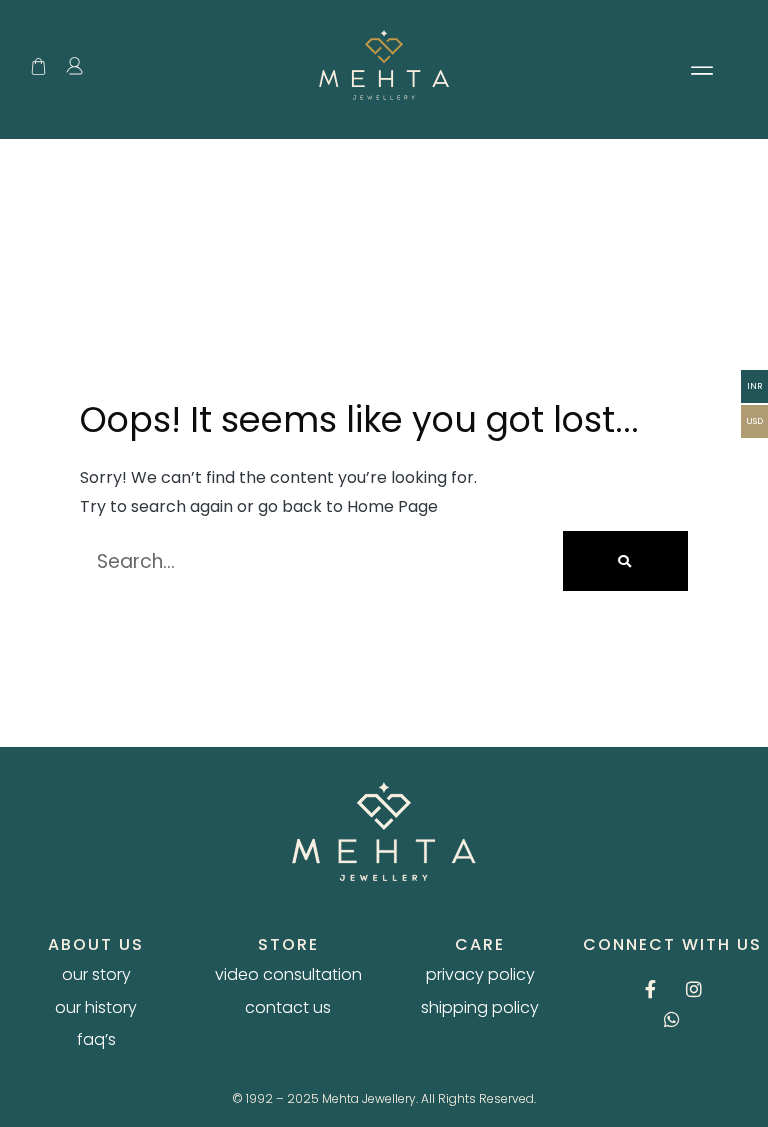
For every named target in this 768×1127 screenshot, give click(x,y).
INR (755, 386)
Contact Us (288, 1008)
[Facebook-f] (651, 989)
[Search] (625, 561)
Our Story (96, 975)
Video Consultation (288, 975)
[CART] (38, 66)
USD (754, 421)
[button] (702, 69)
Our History (96, 1008)
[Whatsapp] (672, 1019)
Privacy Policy (480, 975)
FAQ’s (96, 1040)
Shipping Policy (480, 1008)
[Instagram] (694, 989)
